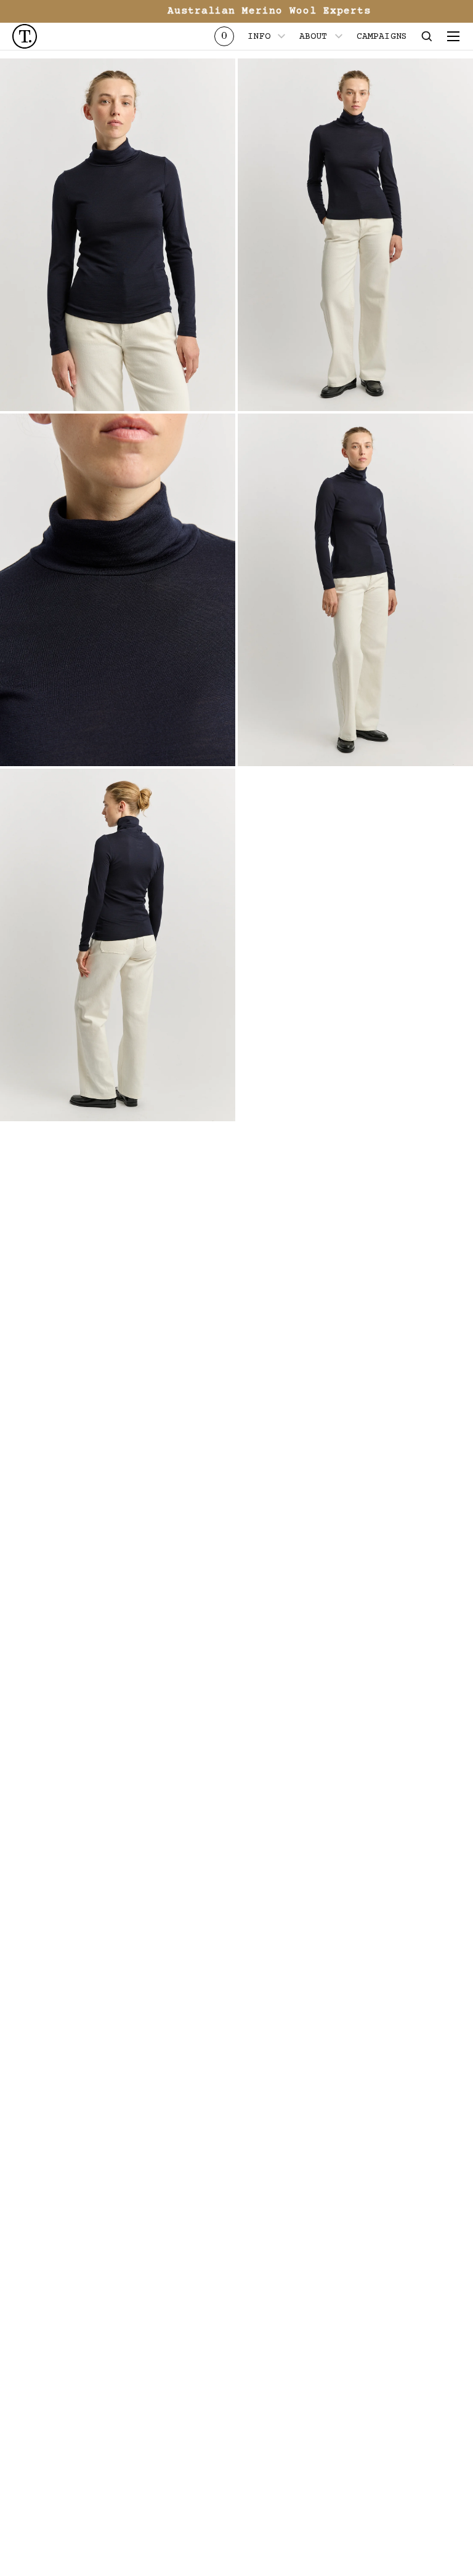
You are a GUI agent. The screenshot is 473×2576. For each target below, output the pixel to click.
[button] (427, 36)
